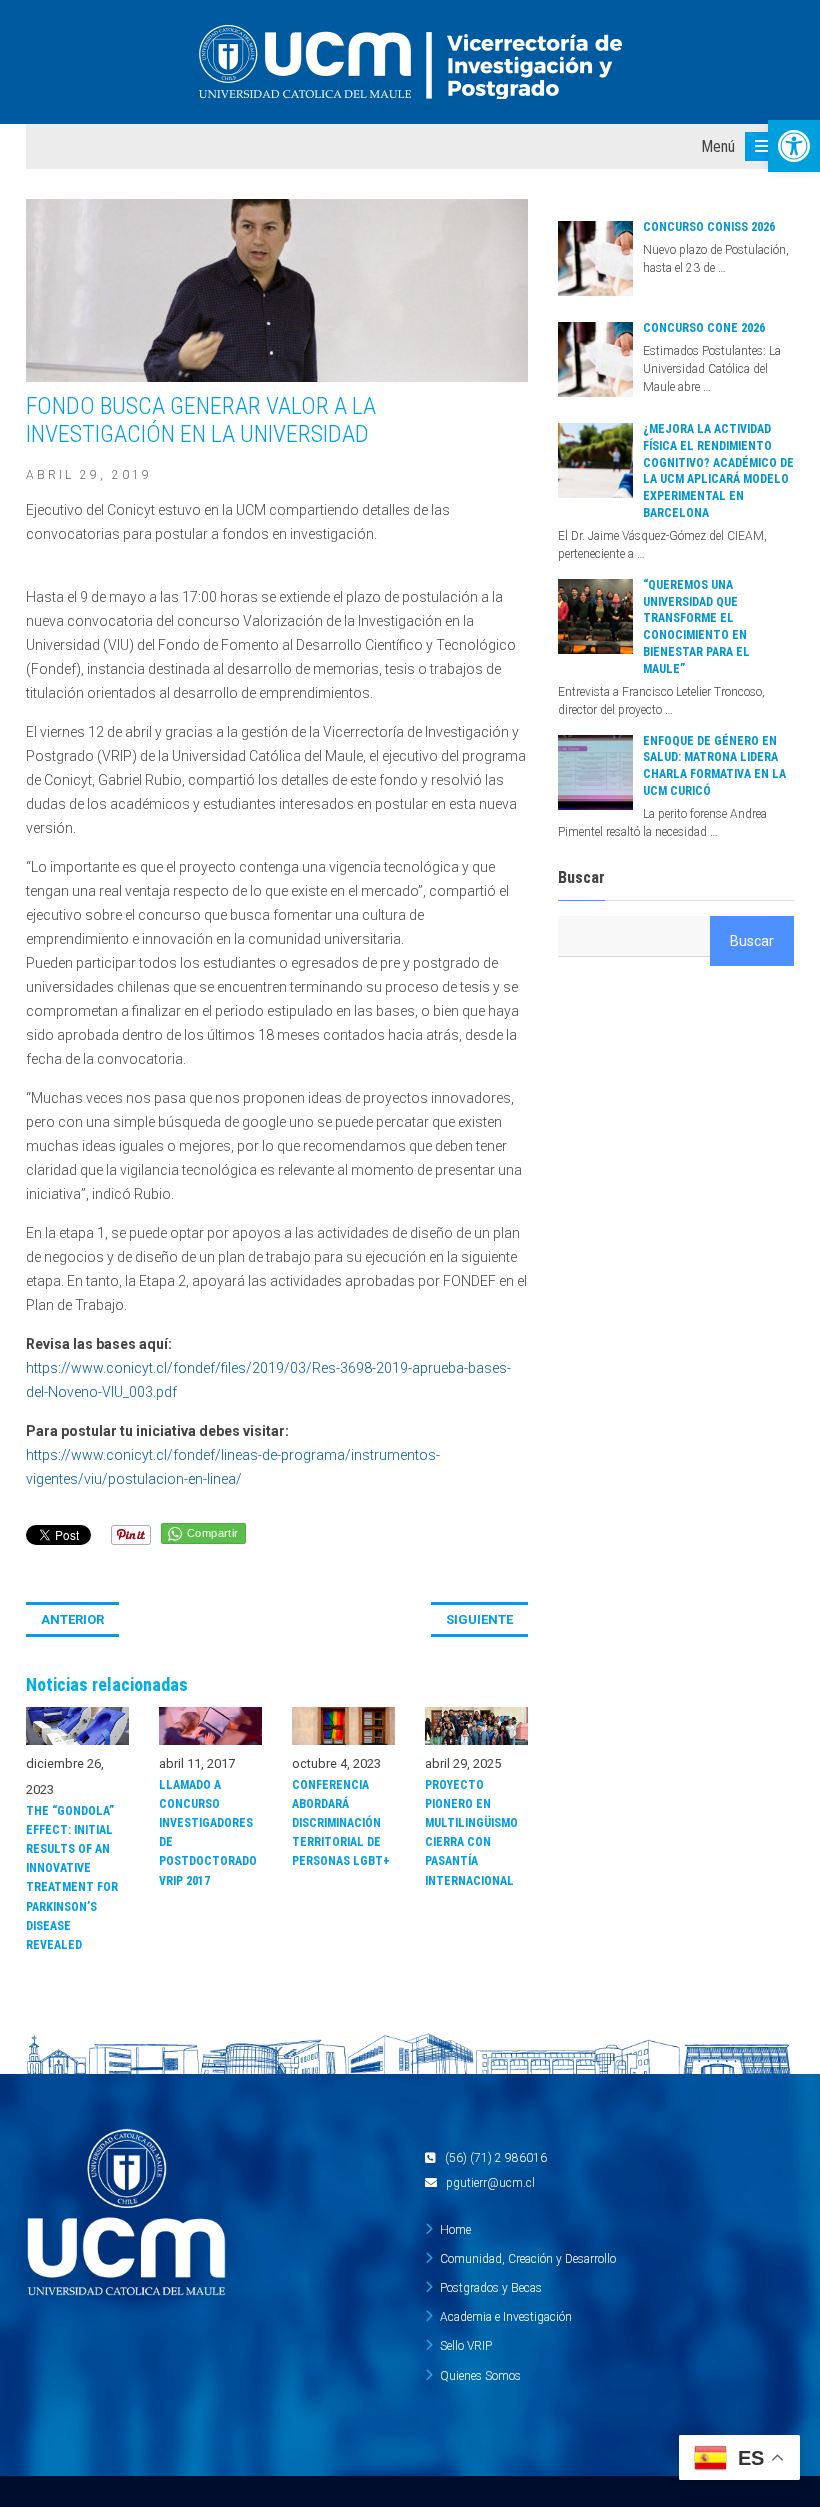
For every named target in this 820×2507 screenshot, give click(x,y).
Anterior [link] (72, 1619)
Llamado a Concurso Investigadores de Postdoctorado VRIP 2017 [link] (208, 1833)
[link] (794, 146)
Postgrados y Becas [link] (491, 2288)
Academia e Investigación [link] (506, 2317)
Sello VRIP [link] (466, 2346)
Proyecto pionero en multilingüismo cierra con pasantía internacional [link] (471, 1833)
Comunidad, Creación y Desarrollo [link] (528, 2259)
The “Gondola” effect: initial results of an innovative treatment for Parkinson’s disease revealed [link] (72, 1878)
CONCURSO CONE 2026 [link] (704, 328)
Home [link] (455, 2230)
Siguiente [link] (479, 1619)
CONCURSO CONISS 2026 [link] (709, 227)
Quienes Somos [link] (480, 2376)
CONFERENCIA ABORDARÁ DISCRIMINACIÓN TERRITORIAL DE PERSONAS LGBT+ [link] (341, 1823)
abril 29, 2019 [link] (89, 475)
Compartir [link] (213, 1533)
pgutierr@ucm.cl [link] (490, 2183)
